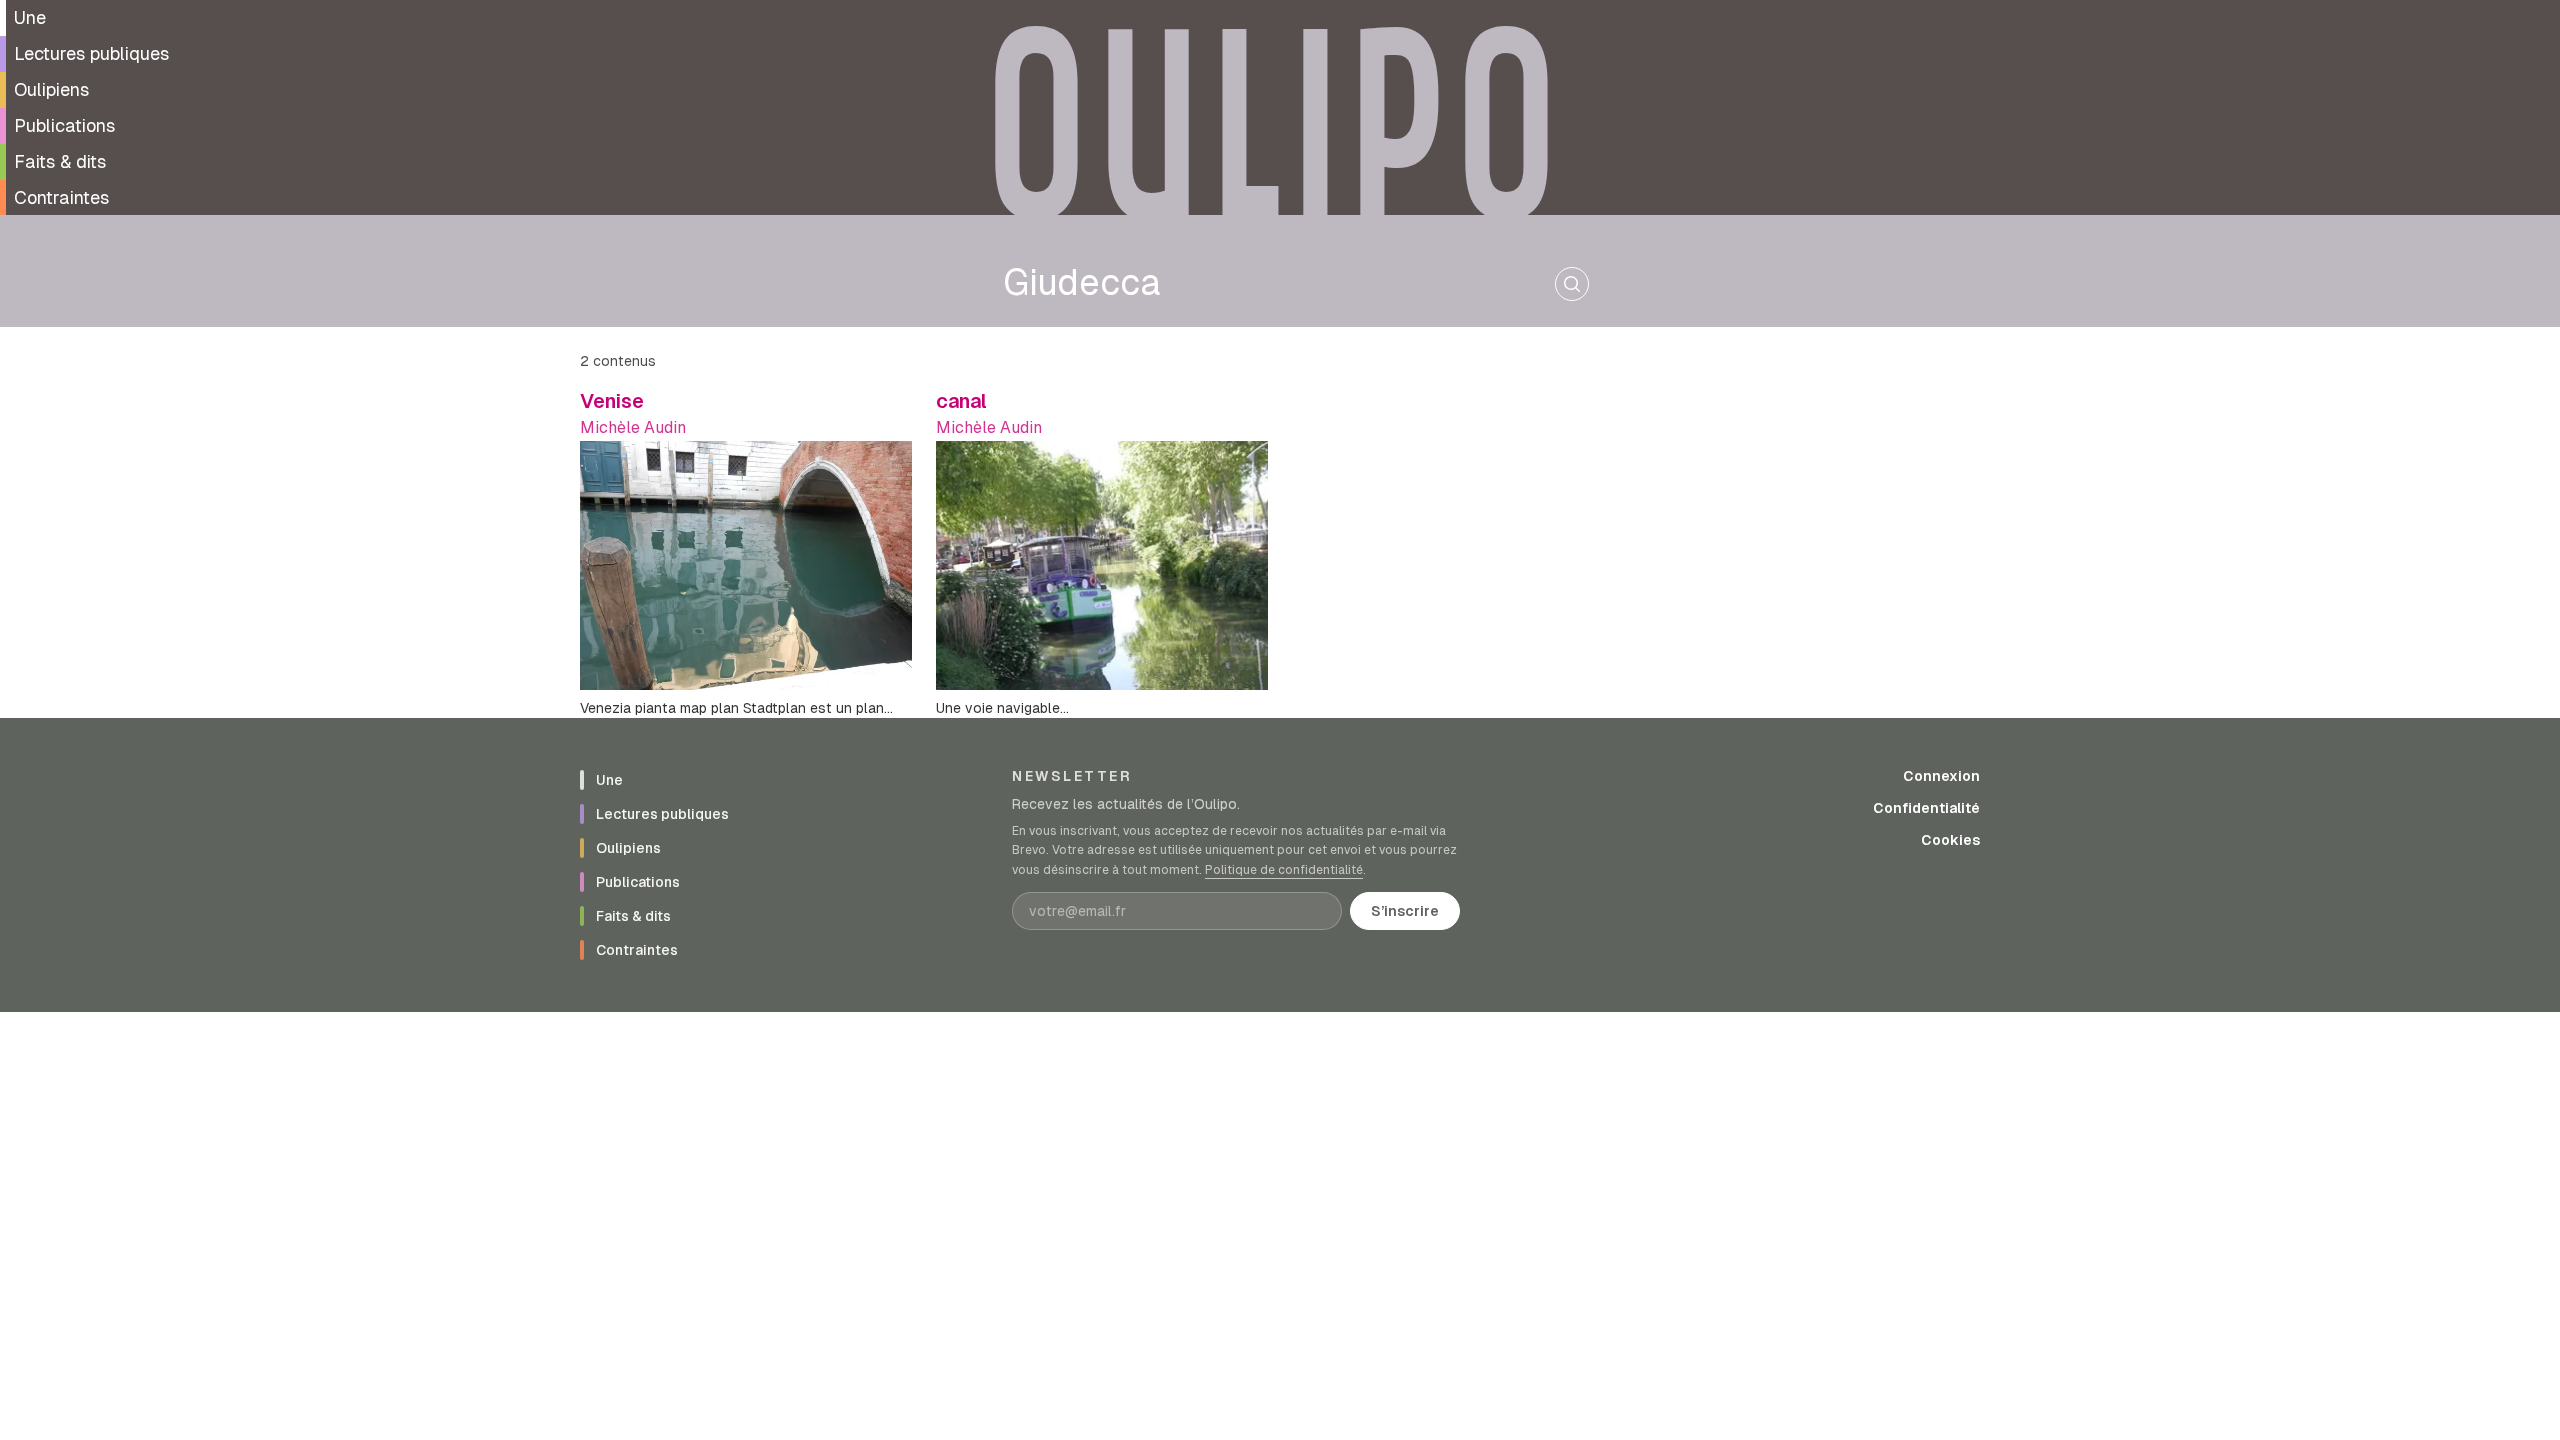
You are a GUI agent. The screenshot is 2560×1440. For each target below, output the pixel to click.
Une (30, 17)
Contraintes (61, 197)
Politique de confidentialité (1284, 870)
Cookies (1950, 840)
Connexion (1941, 776)
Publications (64, 125)
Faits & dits (60, 161)
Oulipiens (51, 89)
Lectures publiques (91, 53)
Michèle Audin (633, 427)
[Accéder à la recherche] (1572, 284)
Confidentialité (1926, 808)
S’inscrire (1405, 911)
